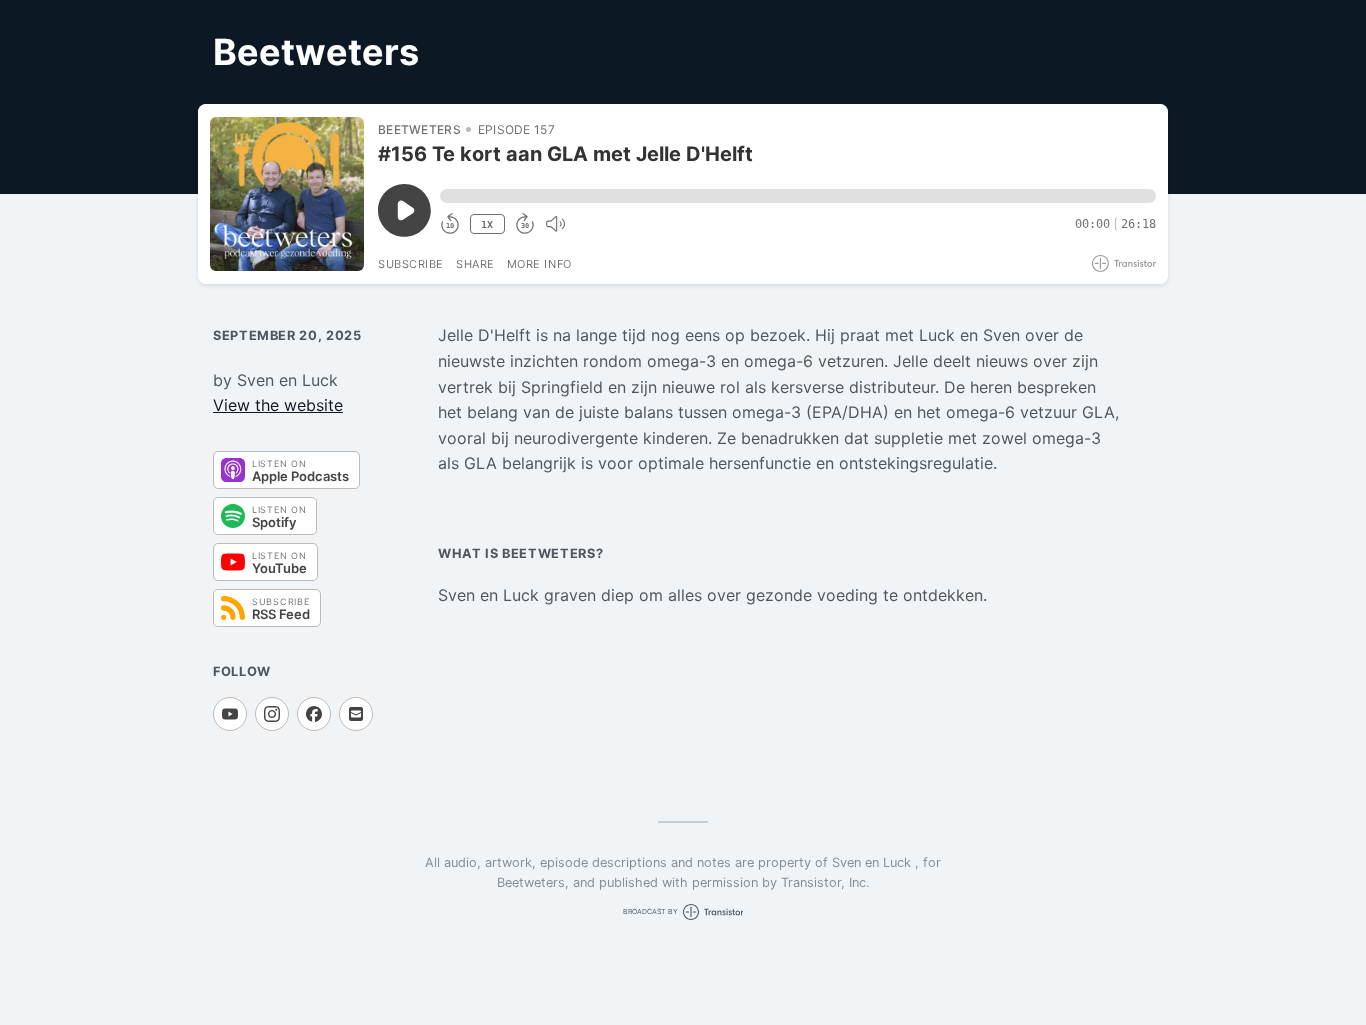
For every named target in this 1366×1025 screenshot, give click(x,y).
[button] (798, 196)
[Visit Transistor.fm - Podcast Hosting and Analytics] (1124, 263)
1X (487, 224)
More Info (539, 264)
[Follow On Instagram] (272, 714)
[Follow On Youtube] (230, 714)
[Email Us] (356, 714)
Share (475, 264)
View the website (278, 405)
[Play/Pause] (287, 194)
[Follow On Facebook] (314, 714)
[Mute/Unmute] (555, 224)
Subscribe (411, 264)
